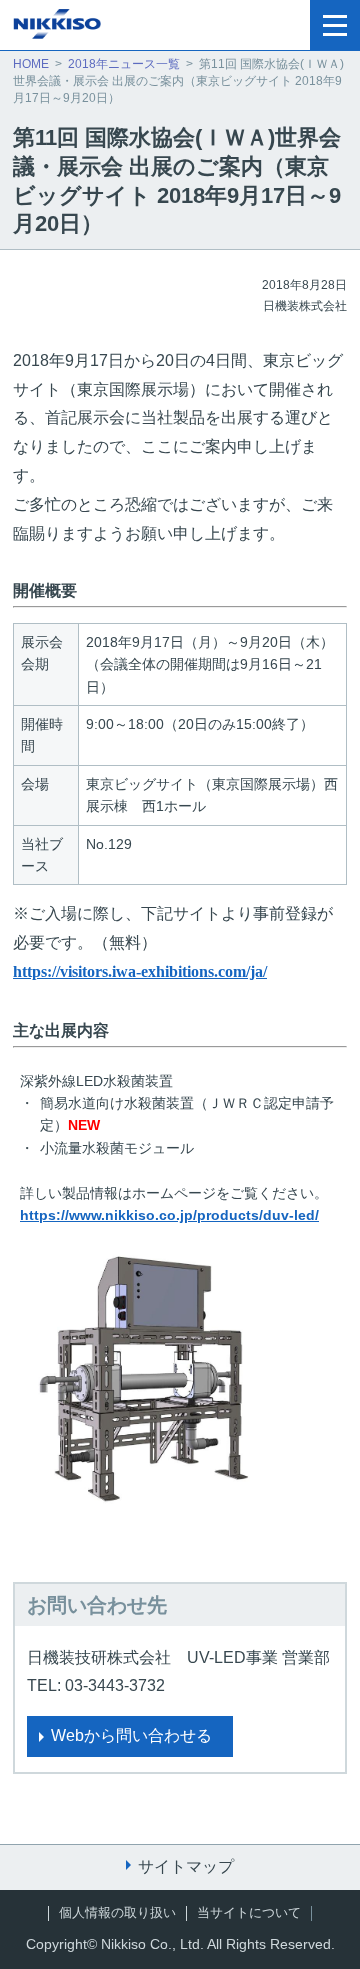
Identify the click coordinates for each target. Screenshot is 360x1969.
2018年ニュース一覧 (124, 64)
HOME (31, 64)
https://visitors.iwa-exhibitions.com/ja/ (140, 971)
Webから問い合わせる (131, 1735)
